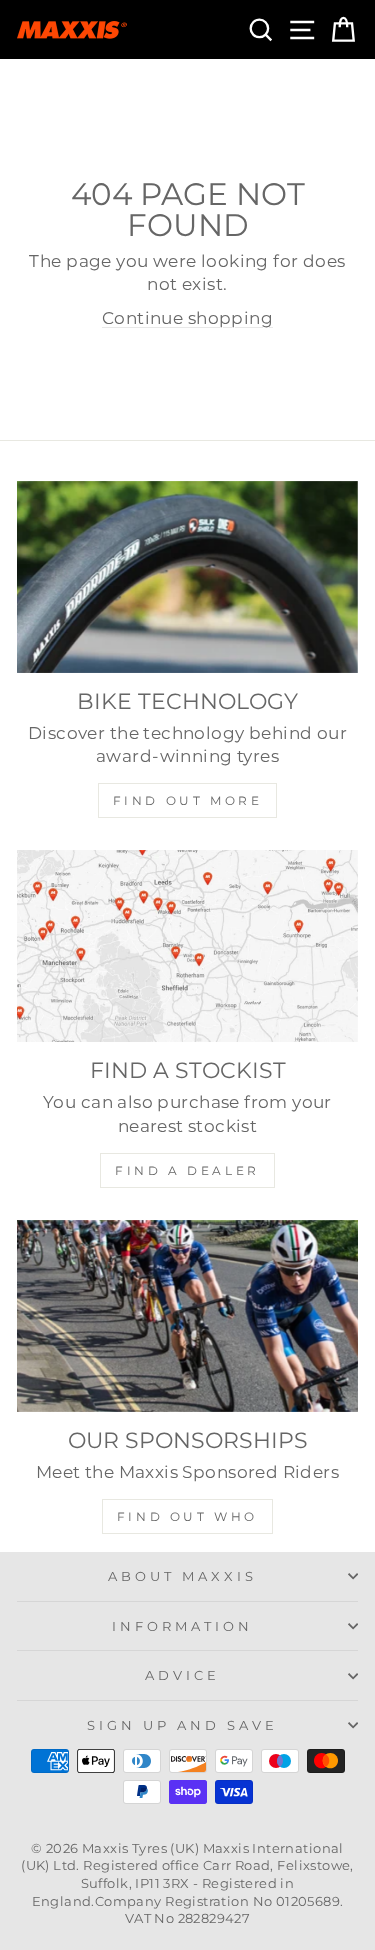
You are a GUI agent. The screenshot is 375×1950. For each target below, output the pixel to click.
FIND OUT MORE (188, 800)
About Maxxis (182, 1576)
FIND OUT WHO (187, 1516)
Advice (182, 1675)
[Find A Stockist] (187, 946)
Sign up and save (182, 1725)
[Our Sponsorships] (187, 1316)
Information (182, 1626)
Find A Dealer (187, 1170)
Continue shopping (187, 318)
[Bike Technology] (187, 577)
